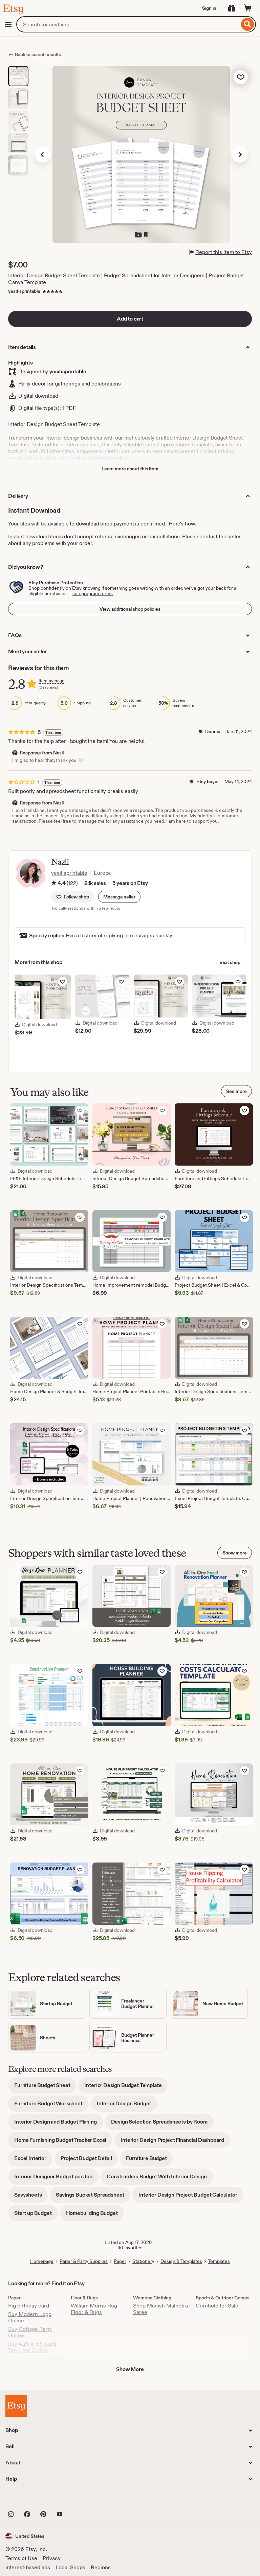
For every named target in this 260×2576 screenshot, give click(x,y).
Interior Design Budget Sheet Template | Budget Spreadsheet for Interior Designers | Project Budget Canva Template (126, 279)
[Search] (248, 24)
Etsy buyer (208, 781)
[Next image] (240, 155)
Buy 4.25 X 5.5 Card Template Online (32, 2347)
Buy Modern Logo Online (30, 2317)
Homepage (42, 2261)
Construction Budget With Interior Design (160, 2179)
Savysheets (31, 2197)
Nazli (60, 862)
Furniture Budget (149, 2161)
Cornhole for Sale (217, 2306)
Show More (130, 2369)
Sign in (209, 8)
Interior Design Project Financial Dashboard (175, 2142)
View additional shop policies (130, 609)
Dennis (213, 731)
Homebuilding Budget (95, 2215)
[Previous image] (43, 155)
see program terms (93, 593)
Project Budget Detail (89, 2161)
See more (236, 1091)
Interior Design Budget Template (126, 2088)
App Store (28, 2499)
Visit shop (230, 962)
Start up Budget (36, 2215)
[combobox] (128, 24)
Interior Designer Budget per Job (56, 2179)
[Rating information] (54, 883)
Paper (120, 2261)
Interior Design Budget (127, 2106)
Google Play (79, 2499)
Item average (51, 681)
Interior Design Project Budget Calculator (191, 2197)
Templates (219, 2261)
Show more (235, 1553)
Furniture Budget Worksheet (51, 2106)
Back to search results (38, 54)
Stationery (143, 2261)
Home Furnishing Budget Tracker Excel (63, 2142)
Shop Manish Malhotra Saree (160, 2309)
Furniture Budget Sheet (45, 2088)
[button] (119, 897)
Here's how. (182, 524)
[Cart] (248, 8)
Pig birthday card (29, 2306)
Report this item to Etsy (224, 252)
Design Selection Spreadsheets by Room (162, 2124)
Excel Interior (33, 2161)
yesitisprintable (24, 291)
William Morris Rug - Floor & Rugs (96, 2309)
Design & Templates (181, 2261)
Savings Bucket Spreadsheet (93, 2197)
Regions (101, 2567)
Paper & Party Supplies (84, 2261)
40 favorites (130, 2248)
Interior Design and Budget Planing (59, 2124)
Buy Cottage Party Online (30, 2332)
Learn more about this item (130, 469)
